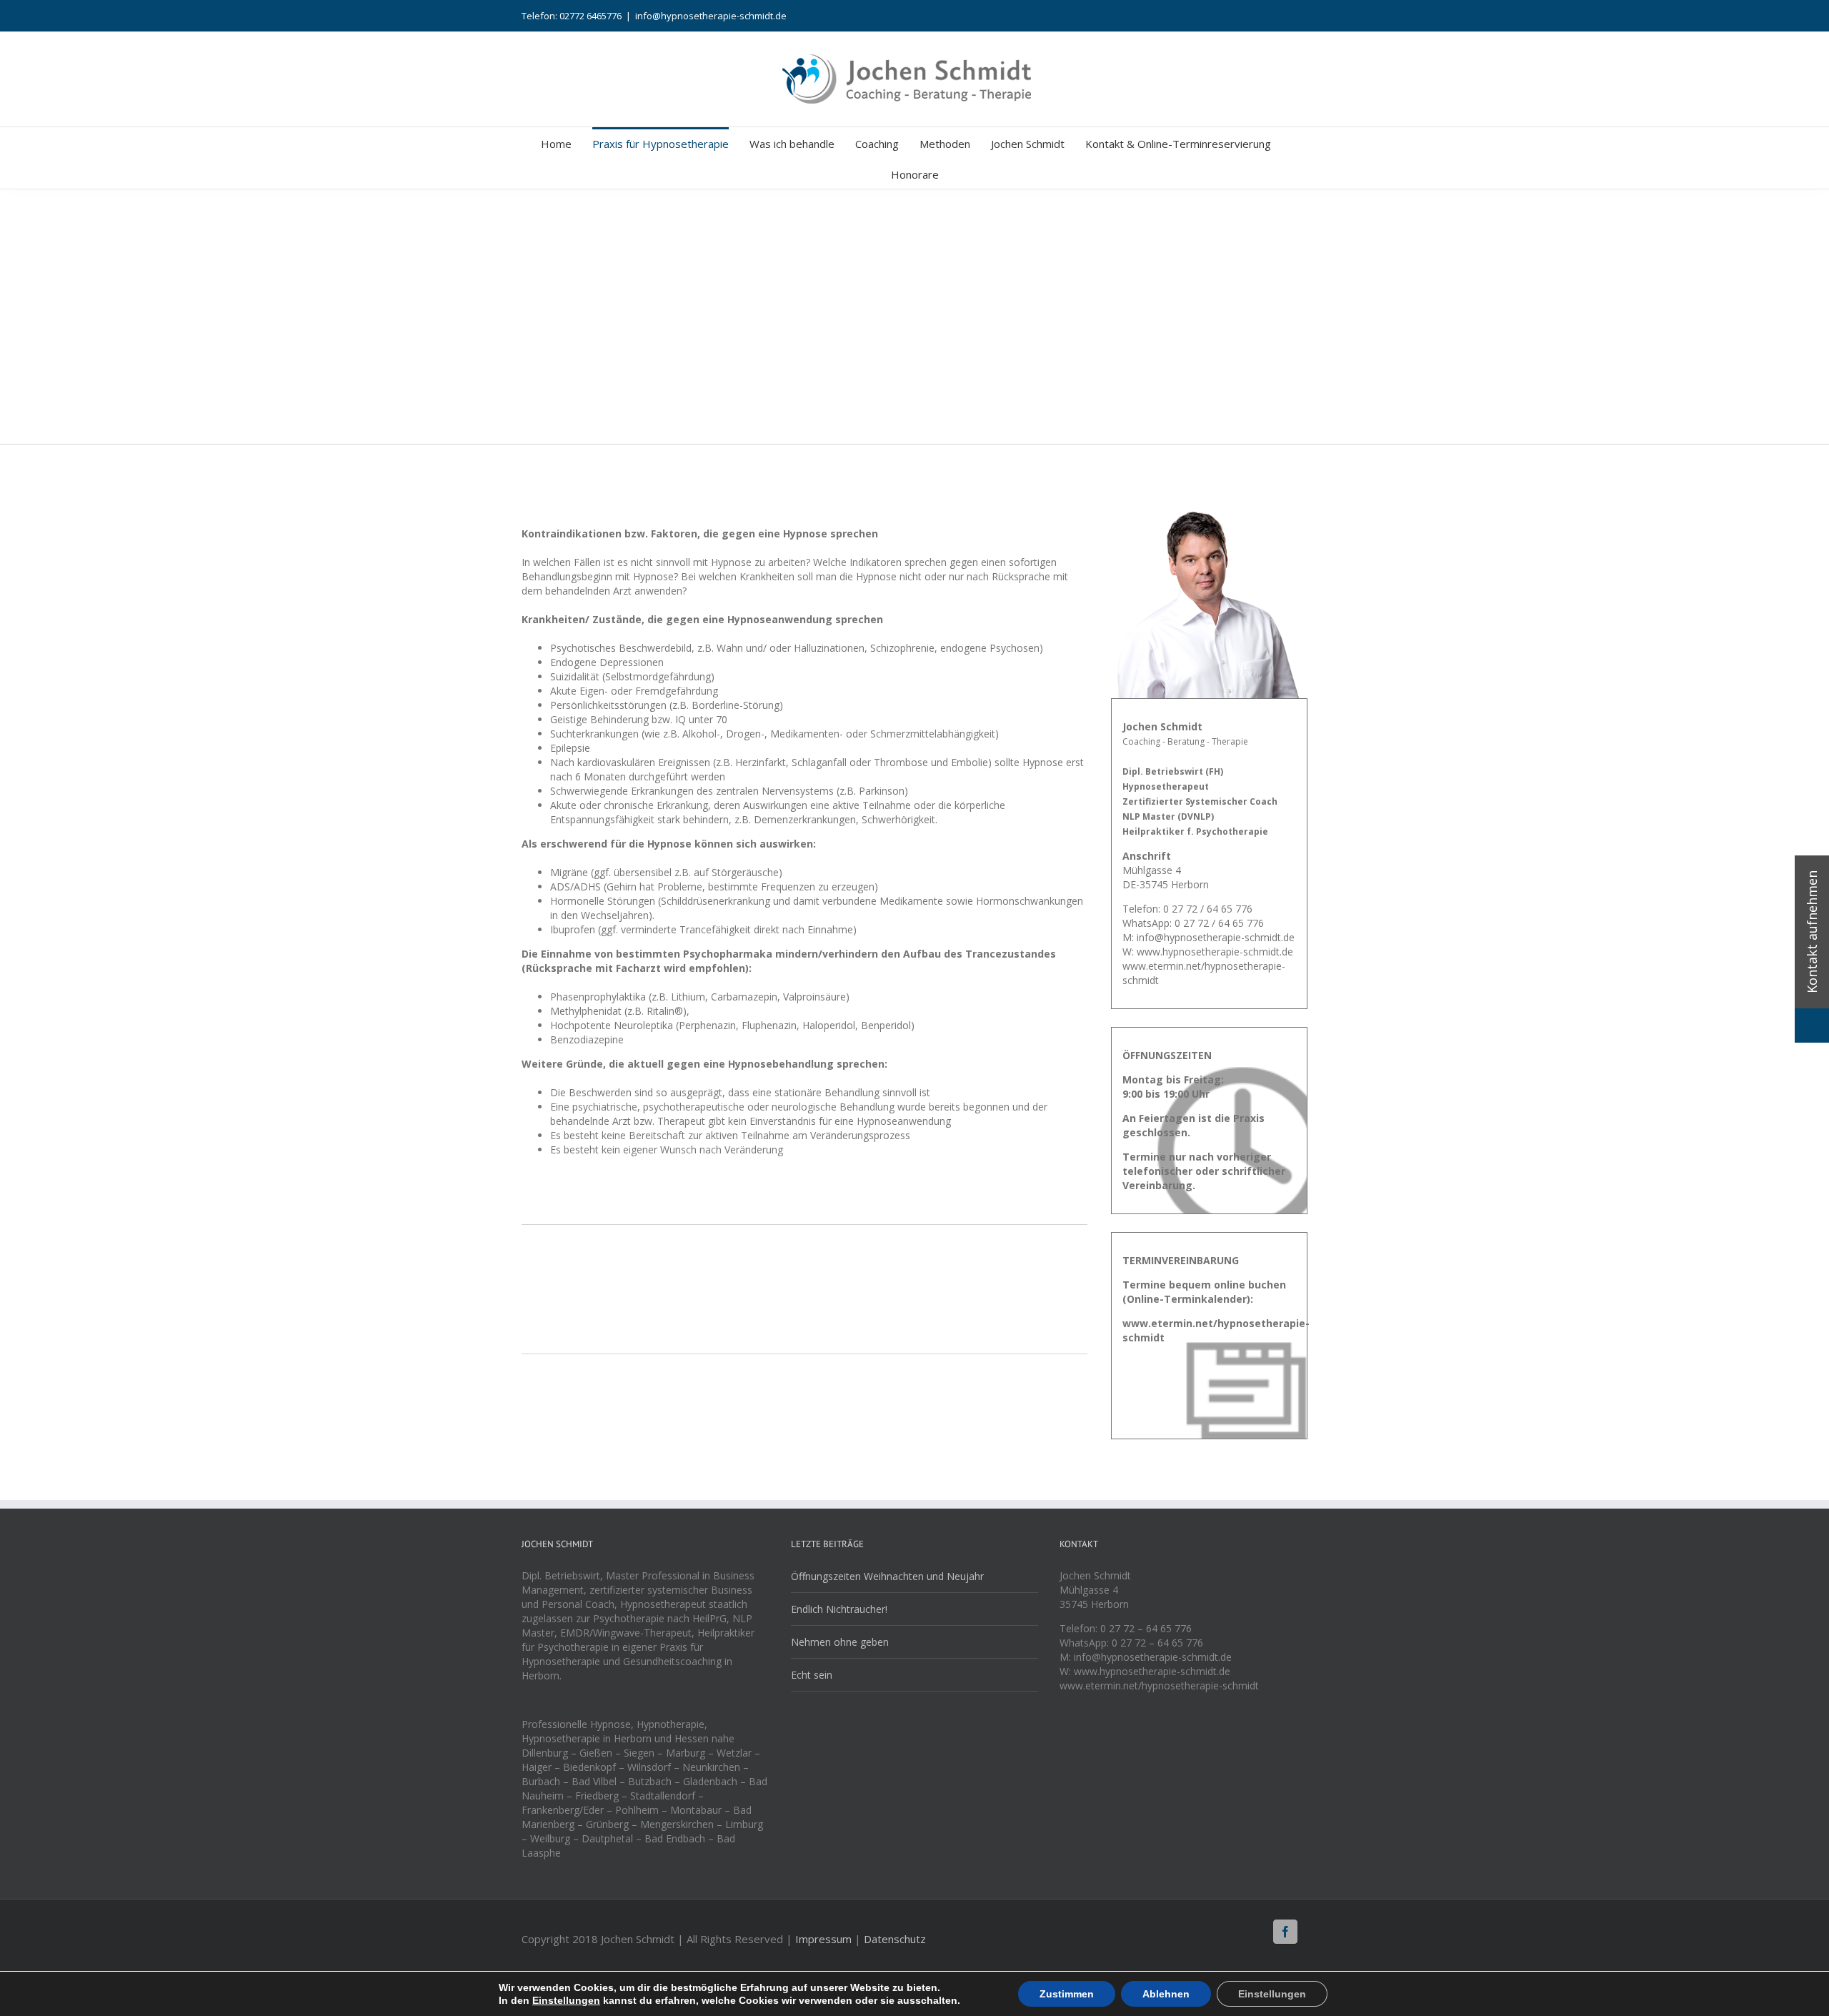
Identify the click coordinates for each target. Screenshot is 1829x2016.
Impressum (823, 1939)
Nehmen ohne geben (840, 1642)
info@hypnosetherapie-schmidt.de (711, 16)
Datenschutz (895, 1939)
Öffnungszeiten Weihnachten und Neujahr (887, 1576)
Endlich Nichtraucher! (839, 1609)
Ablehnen (1166, 1994)
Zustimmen (1067, 1994)
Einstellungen (566, 2000)
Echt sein (812, 1675)
